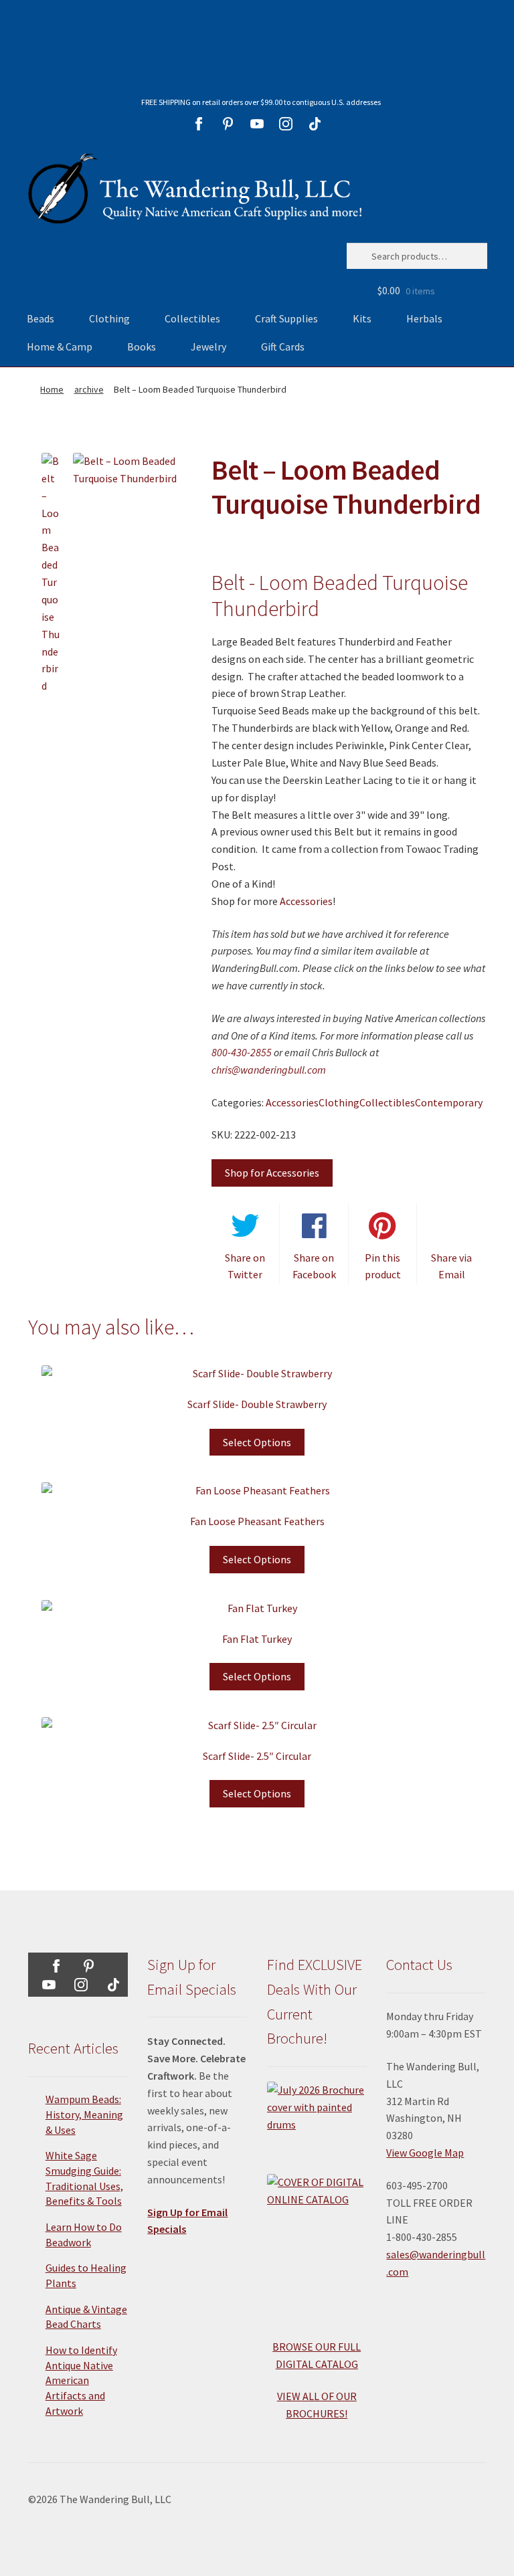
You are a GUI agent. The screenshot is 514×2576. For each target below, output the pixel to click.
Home (52, 389)
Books (142, 346)
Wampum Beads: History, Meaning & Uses (84, 2114)
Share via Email (451, 1266)
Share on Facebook (314, 1266)
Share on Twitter (245, 1266)
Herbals (424, 318)
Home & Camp (60, 346)
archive (89, 389)
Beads (40, 318)
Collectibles (192, 318)
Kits (362, 318)
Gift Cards (283, 346)
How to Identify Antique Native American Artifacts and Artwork (81, 2380)
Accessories (306, 901)
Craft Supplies (286, 318)
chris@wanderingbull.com (269, 1070)
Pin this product (383, 1266)
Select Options (257, 1442)
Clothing (109, 318)
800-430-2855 (242, 1052)
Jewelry (208, 346)
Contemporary (449, 1102)
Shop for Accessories (272, 1173)
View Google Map (425, 2153)
